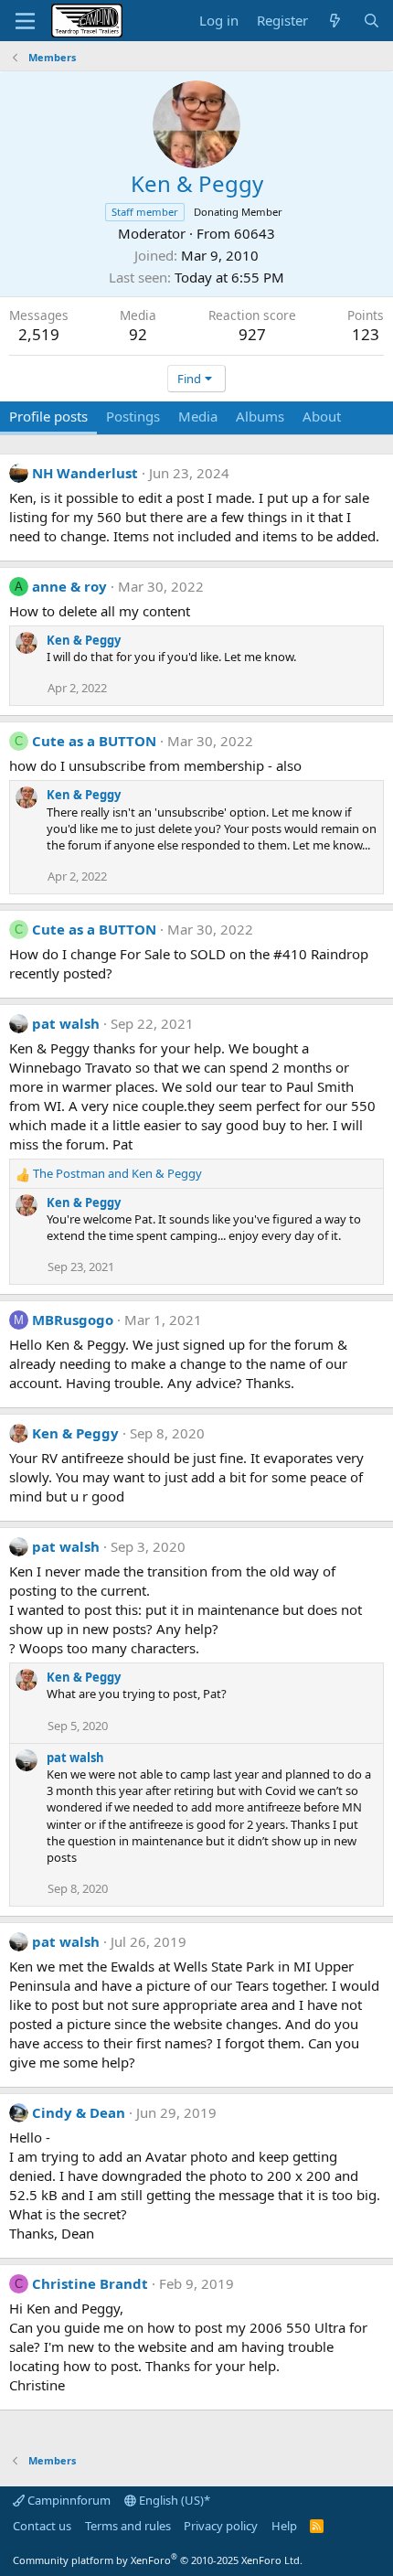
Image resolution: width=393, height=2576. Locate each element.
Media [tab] (198, 416)
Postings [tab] (133, 416)
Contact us (42, 2526)
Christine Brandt (90, 2283)
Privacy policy (221, 2526)
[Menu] (25, 21)
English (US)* (173, 2500)
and (117, 1173)
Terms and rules (128, 2526)
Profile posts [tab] (48, 416)
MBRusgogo (73, 1320)
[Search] (372, 21)
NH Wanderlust (85, 473)
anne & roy (69, 586)
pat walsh (66, 1023)
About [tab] (322, 416)
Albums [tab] (260, 416)
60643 (255, 233)
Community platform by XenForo (158, 2560)
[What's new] (335, 21)
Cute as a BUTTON (94, 741)
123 (366, 334)
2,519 (39, 334)
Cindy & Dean (79, 2112)
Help (284, 2526)
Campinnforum (68, 2500)
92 (138, 334)
